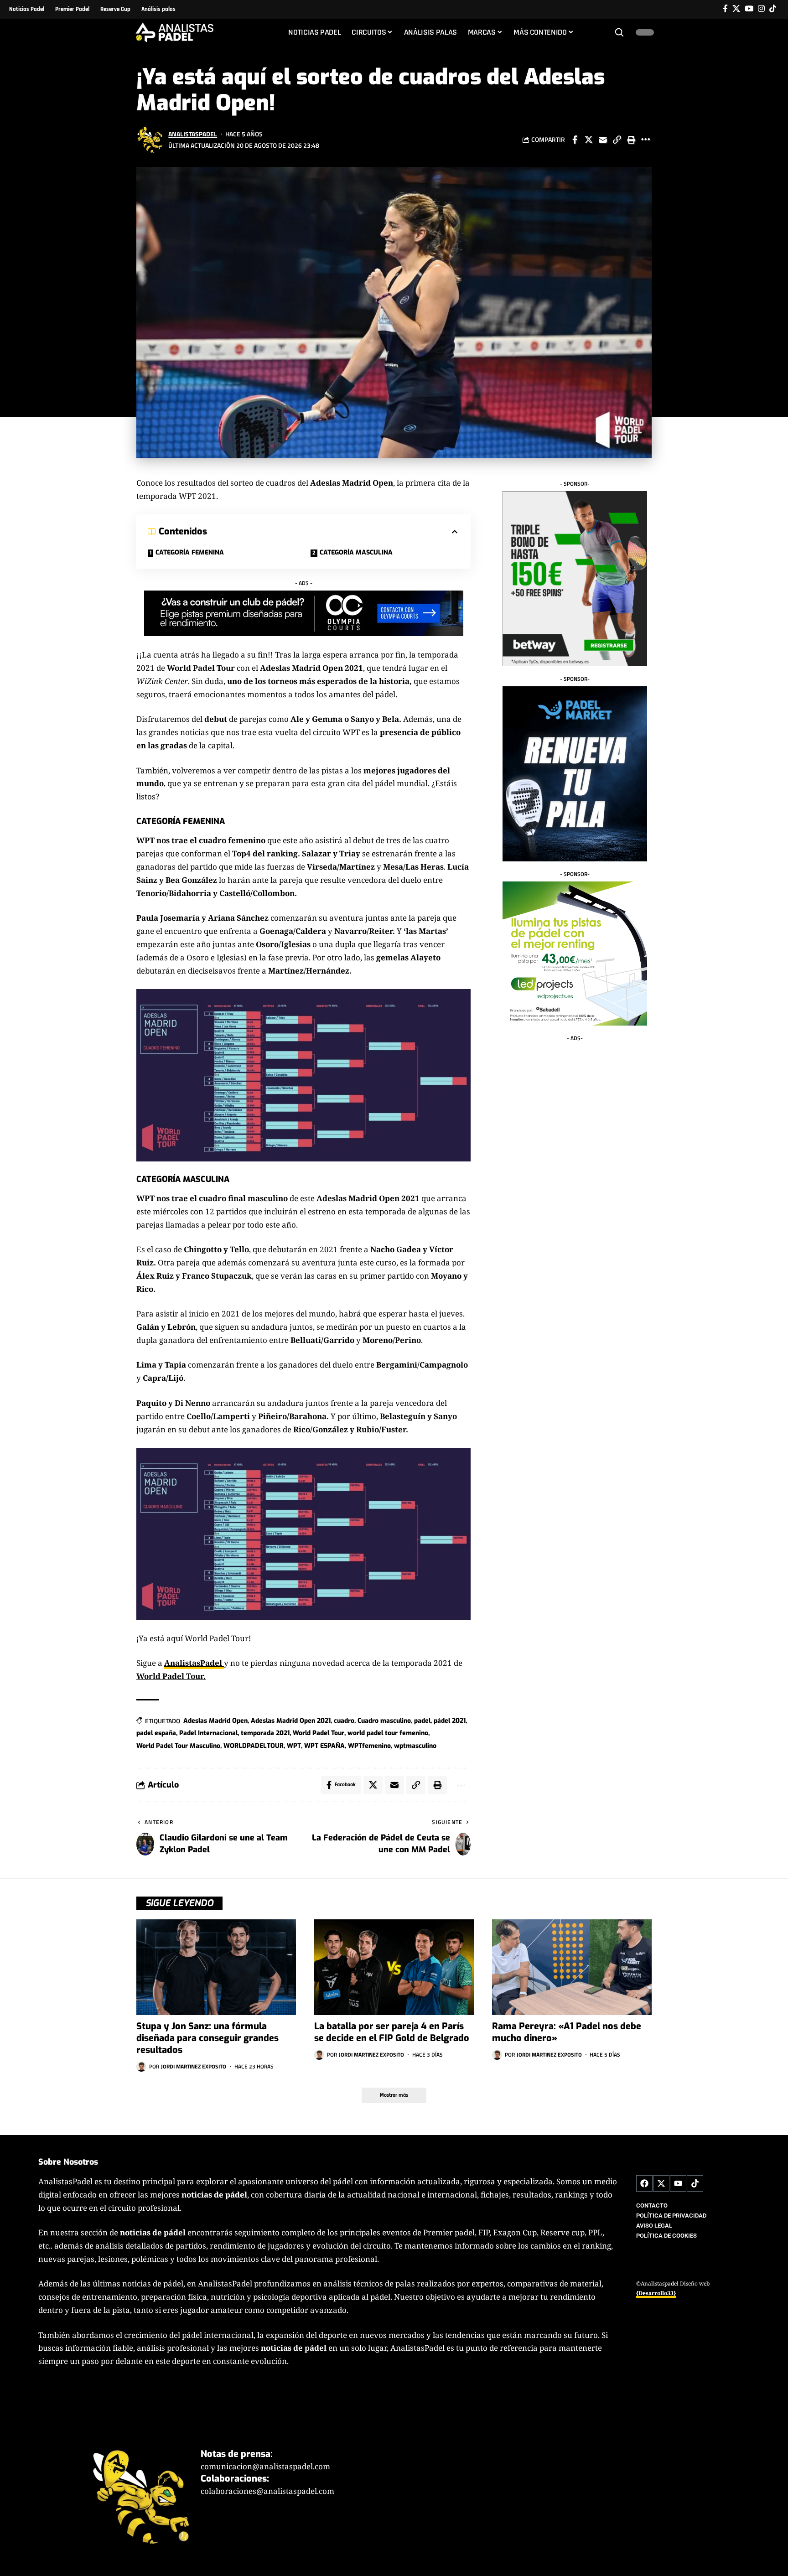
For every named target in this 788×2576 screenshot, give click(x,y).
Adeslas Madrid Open (215, 1721)
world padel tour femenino (388, 1733)
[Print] (631, 140)
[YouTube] (749, 9)
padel (422, 1721)
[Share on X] (589, 140)
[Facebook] (725, 9)
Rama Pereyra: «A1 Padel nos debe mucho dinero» (567, 2032)
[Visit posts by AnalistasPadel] (150, 140)
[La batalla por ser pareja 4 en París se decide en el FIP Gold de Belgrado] (394, 1967)
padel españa (156, 1733)
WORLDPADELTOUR (254, 1746)
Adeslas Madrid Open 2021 (291, 1721)
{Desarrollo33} (656, 2293)
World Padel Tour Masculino (178, 1746)
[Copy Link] (617, 140)
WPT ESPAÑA (324, 1746)
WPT (294, 1746)
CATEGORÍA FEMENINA (190, 552)
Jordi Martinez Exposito (194, 2066)
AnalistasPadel (193, 134)
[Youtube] (678, 2183)
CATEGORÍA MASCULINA (356, 552)
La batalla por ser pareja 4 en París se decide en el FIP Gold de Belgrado (392, 2032)
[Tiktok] (773, 9)
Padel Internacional (208, 1733)
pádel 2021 (450, 1721)
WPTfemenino (369, 1746)
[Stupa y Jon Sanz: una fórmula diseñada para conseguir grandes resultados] (216, 1967)
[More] (645, 140)
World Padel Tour (319, 1733)
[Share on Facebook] (575, 140)
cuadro (344, 1721)
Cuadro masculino (384, 1721)
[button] (619, 32)
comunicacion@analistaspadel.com (265, 2466)
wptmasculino (415, 1746)
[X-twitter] (661, 2183)
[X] (736, 9)
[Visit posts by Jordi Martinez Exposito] (141, 2067)
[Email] (603, 140)
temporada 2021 (265, 1733)
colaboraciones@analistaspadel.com (267, 2491)
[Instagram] (761, 9)
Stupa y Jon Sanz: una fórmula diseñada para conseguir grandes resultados (207, 2038)
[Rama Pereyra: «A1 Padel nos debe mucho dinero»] (572, 1967)
